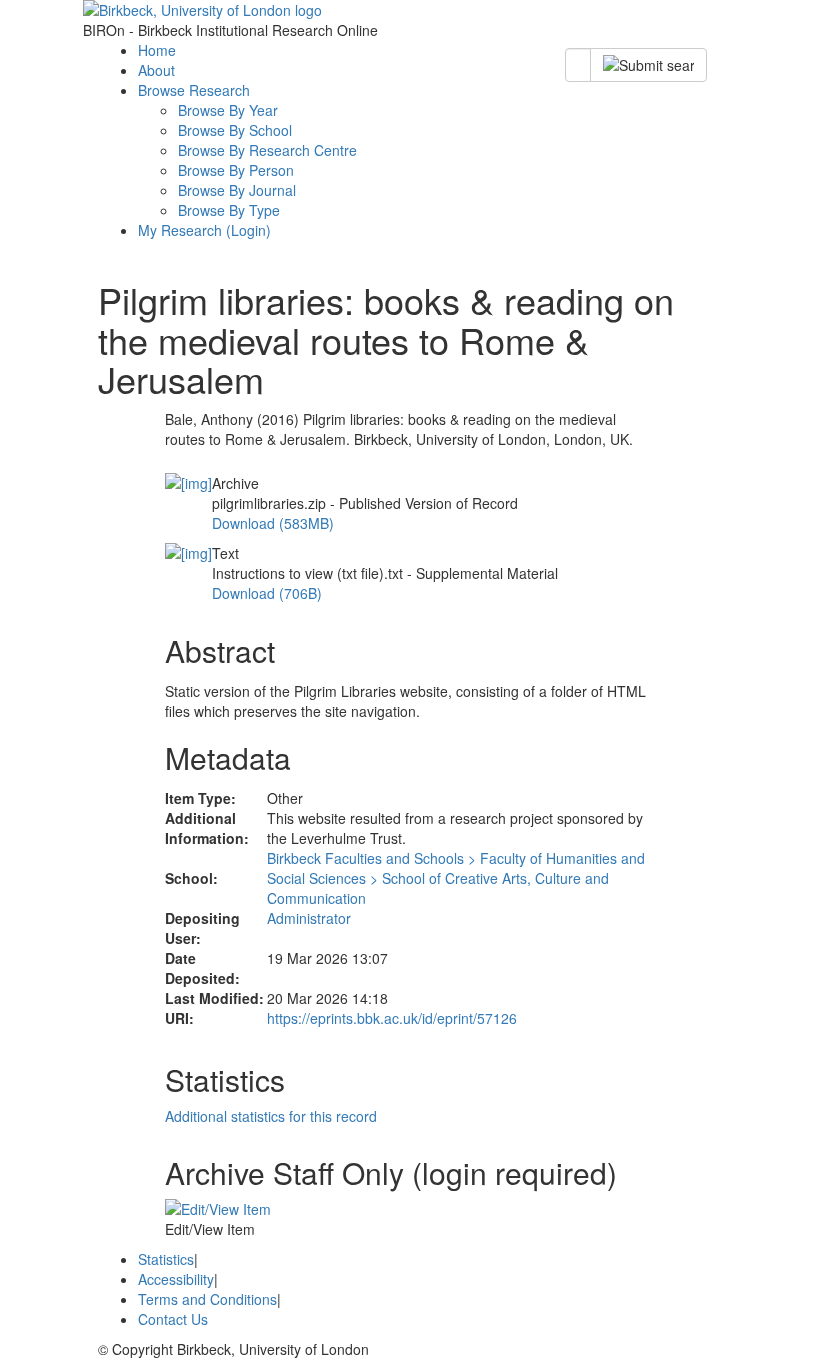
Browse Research (194, 90)
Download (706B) (267, 593)
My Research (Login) (204, 230)
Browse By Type (229, 210)
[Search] (648, 65)
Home (157, 50)
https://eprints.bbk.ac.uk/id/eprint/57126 (392, 1018)
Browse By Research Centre (267, 150)
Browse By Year (228, 110)
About (156, 70)
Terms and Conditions (207, 1299)
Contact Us (173, 1319)
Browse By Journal (237, 190)
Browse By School (235, 130)
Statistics (166, 1259)
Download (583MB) (273, 523)
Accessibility (176, 1279)
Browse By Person (236, 170)
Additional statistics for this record (271, 1116)
